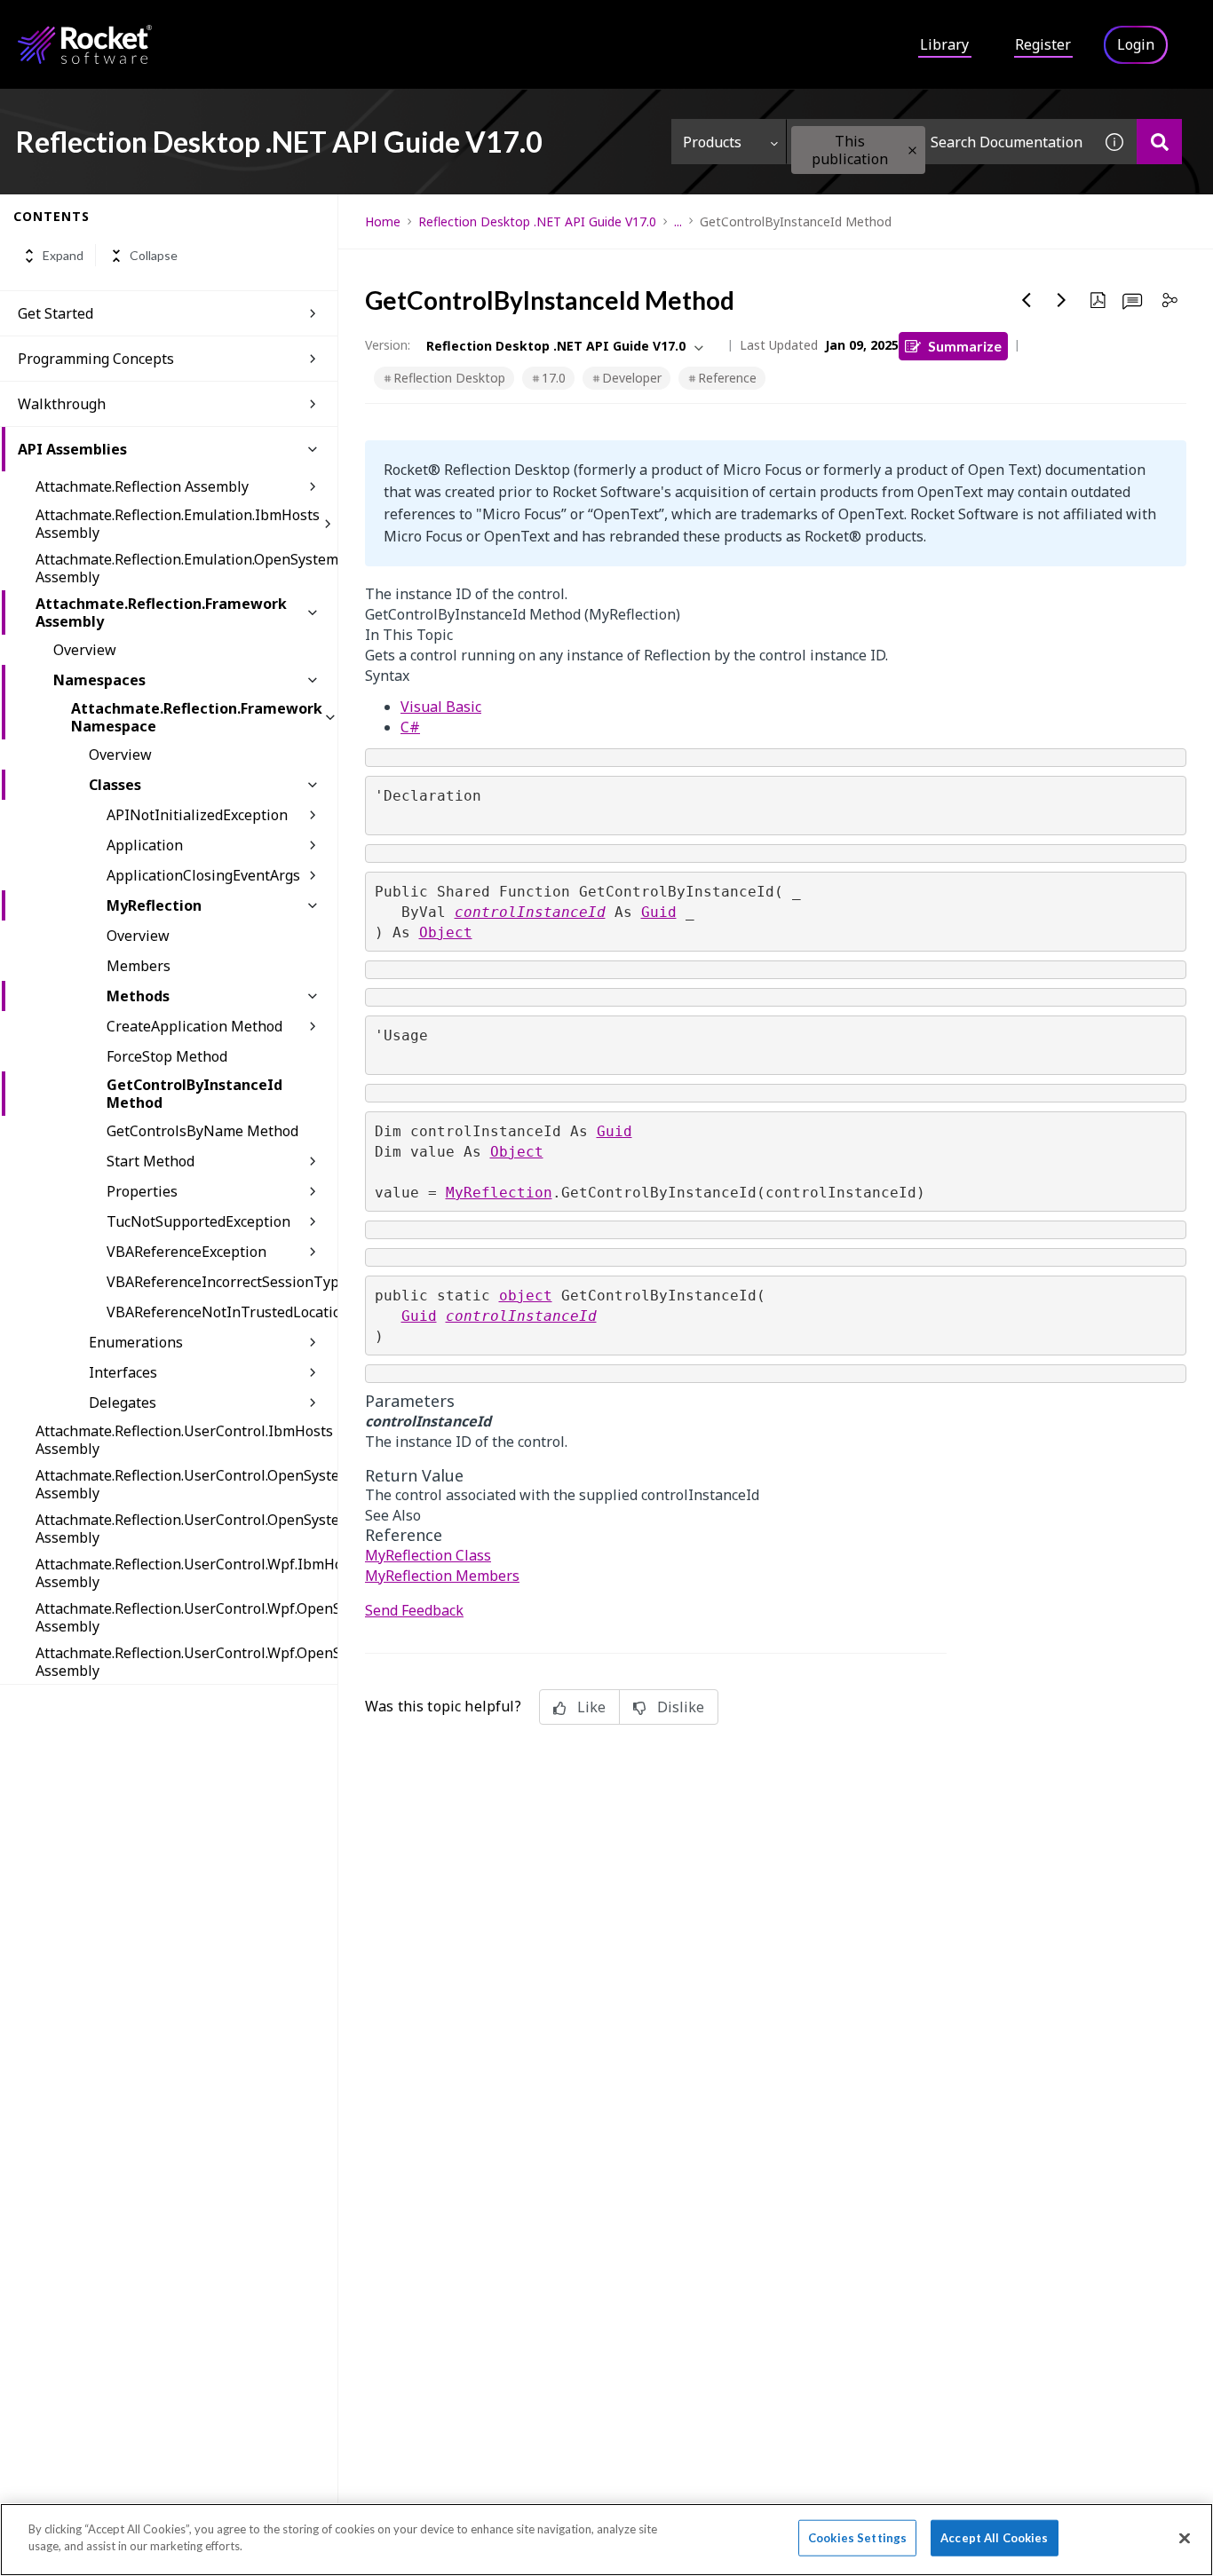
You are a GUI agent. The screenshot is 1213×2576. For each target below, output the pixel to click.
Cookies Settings (857, 2538)
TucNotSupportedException (198, 1221)
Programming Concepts (96, 359)
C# (410, 727)
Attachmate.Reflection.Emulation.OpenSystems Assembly (186, 568)
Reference (727, 378)
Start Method (151, 1161)
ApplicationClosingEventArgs (203, 875)
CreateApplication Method (194, 1026)
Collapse (154, 256)
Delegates (123, 1403)
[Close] (1185, 2538)
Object (446, 932)
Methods (138, 996)
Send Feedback (414, 1610)
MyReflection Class (428, 1555)
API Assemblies (72, 449)
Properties (142, 1191)
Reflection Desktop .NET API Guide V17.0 (537, 221)
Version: (388, 345)
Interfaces (123, 1372)
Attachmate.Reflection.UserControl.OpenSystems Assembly (186, 1484)
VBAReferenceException (186, 1252)
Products (712, 142)
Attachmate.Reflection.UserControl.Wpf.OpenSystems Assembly (186, 1617)
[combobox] (939, 142)
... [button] (678, 221)
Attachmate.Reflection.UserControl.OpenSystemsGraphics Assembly (186, 1529)
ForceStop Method (167, 1056)
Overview (85, 650)
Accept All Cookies (994, 2538)
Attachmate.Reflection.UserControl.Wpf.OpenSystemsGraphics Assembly (186, 1662)
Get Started (55, 313)
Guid (659, 912)
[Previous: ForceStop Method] (1027, 300)
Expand (63, 256)
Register (1043, 44)
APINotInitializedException (197, 815)
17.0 (554, 378)
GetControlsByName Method (202, 1131)
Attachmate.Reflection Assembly (142, 486)
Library (944, 44)
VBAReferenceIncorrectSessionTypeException (222, 1282)
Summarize (965, 346)
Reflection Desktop (449, 378)
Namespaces (99, 680)
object (526, 1296)
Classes (115, 785)
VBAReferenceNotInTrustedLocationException (222, 1312)
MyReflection (154, 905)
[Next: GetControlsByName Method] (1062, 300)
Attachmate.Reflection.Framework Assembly (161, 612)
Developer (632, 378)
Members (139, 966)
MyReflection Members (442, 1576)
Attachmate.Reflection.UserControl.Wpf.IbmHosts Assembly (186, 1573)
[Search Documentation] (1159, 142)
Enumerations (136, 1342)
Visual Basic (441, 707)
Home (383, 221)
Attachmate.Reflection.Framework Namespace (197, 717)
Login (1136, 44)
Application (145, 845)
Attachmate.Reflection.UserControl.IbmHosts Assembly (184, 1440)
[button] (912, 150)
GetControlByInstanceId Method (194, 1094)
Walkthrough (62, 404)
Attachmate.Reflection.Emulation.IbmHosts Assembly (178, 524)
